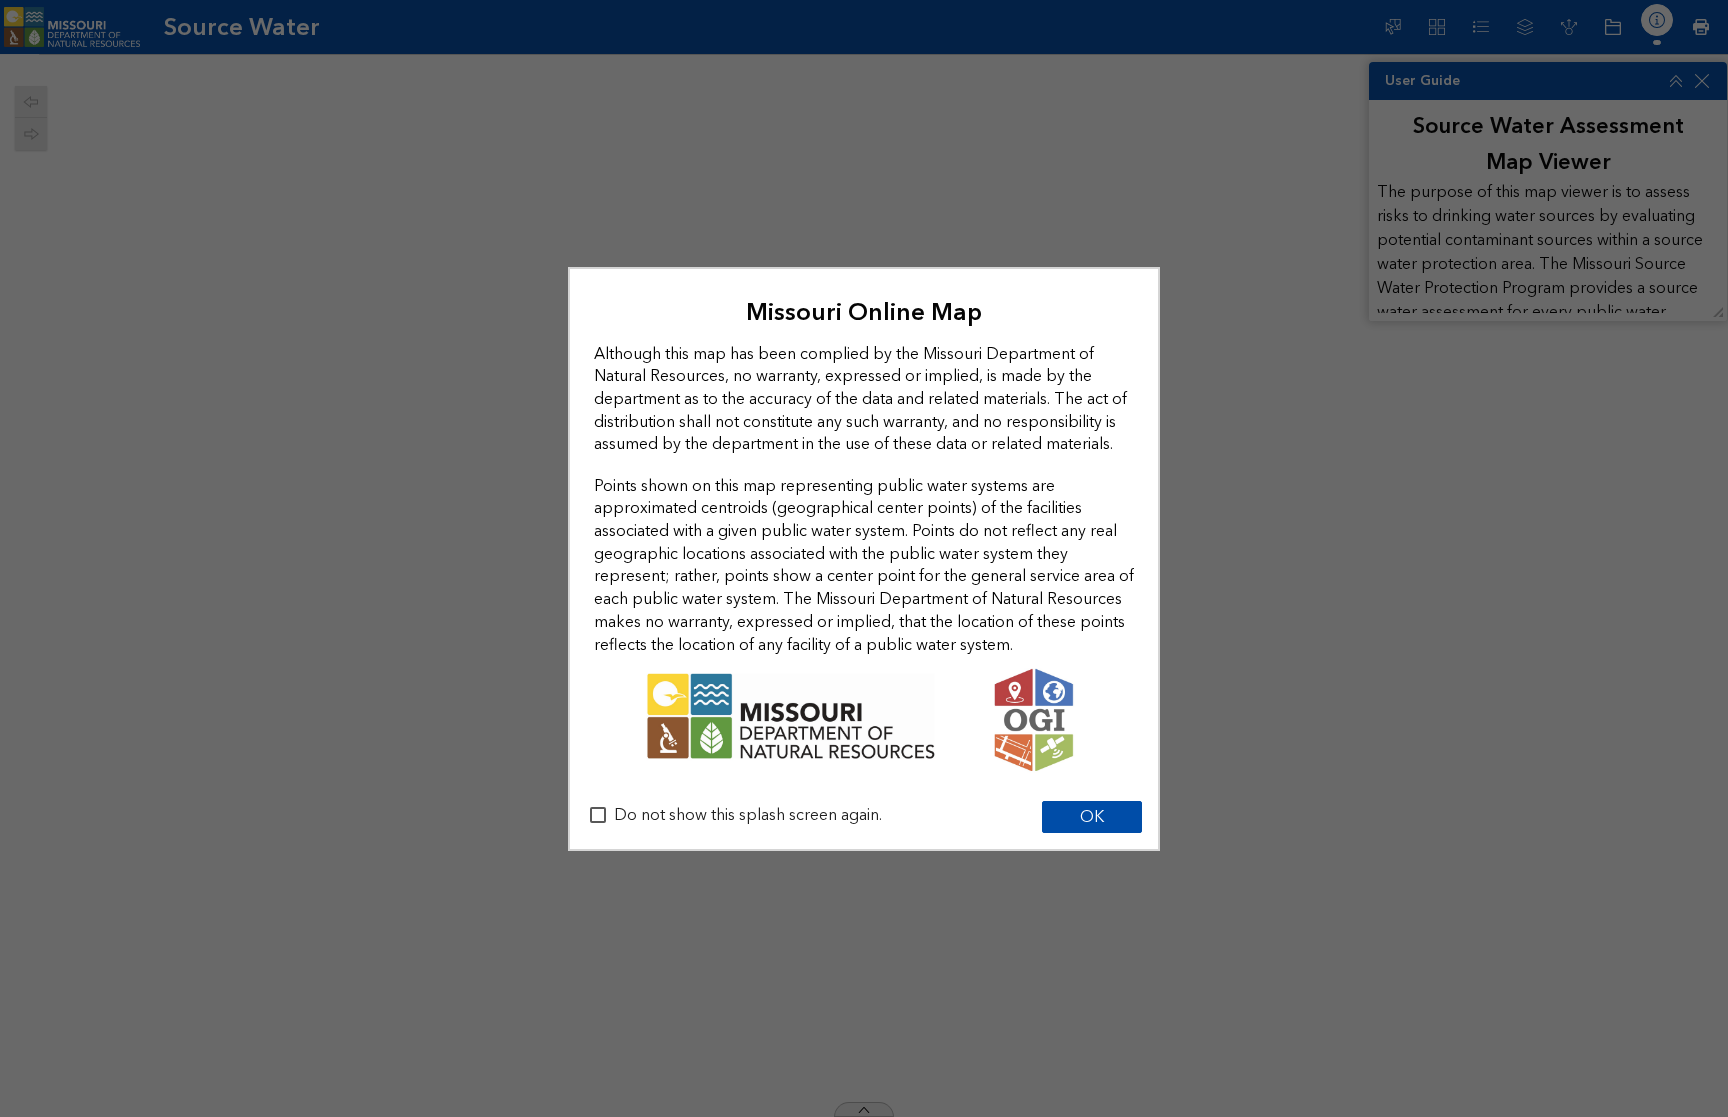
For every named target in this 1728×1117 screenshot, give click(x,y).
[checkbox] (598, 815)
